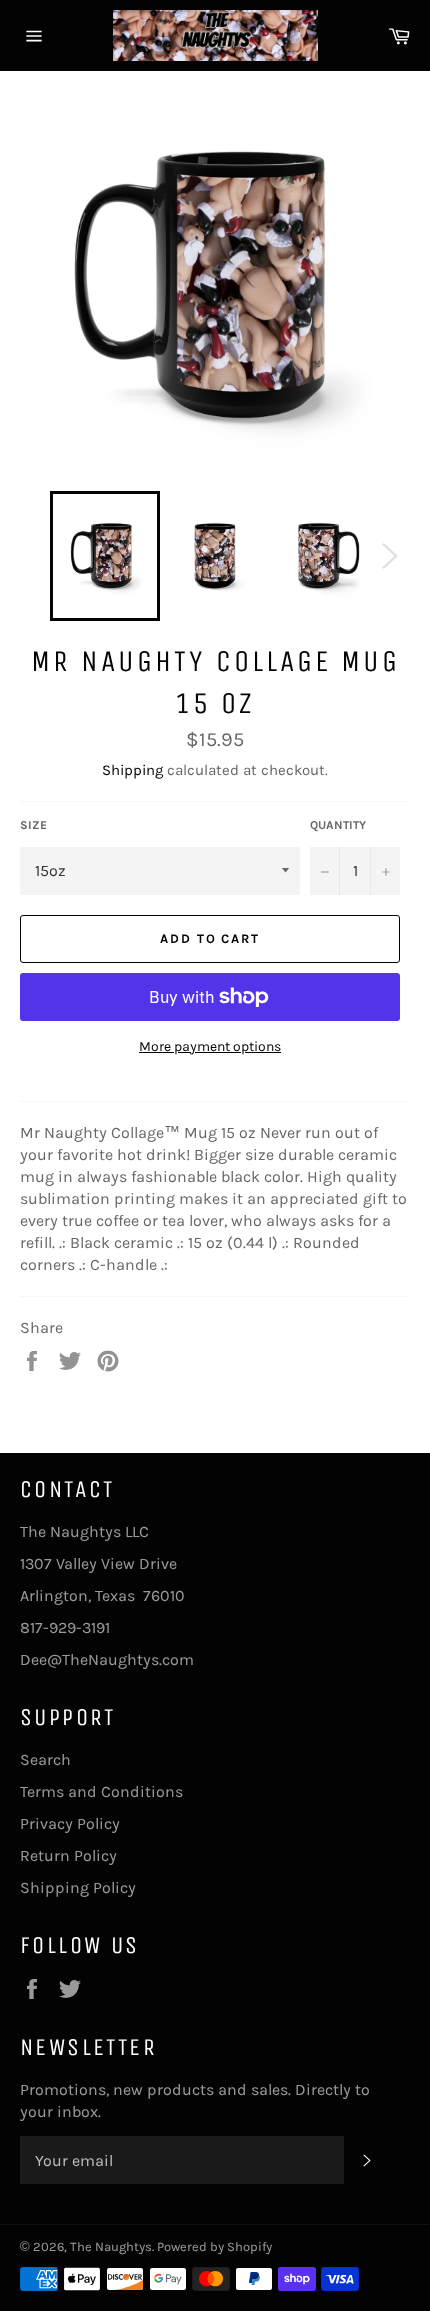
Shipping (132, 770)
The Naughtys (111, 2246)
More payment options (210, 1046)
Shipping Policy (78, 1887)
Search (45, 1759)
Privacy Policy (70, 1823)
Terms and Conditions (101, 1791)
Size (33, 825)
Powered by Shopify (214, 2246)
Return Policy (68, 1855)
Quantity (338, 825)
